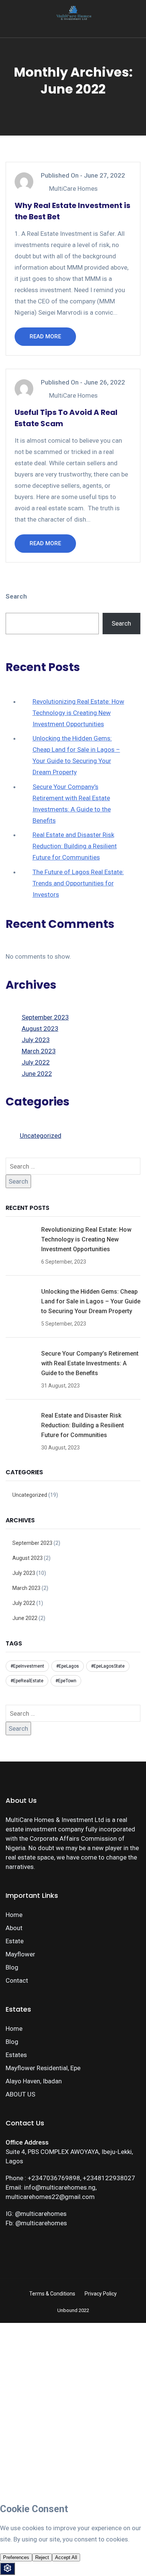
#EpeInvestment (27, 1666)
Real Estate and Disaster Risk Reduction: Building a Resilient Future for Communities (75, 846)
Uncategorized (41, 1136)
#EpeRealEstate (27, 1681)
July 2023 (36, 1040)
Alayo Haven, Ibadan (34, 2081)
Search (16, 596)
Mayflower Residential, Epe (43, 2068)
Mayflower (20, 1954)
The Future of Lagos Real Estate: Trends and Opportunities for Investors (78, 883)
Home (14, 1915)
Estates (16, 2055)
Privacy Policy (101, 2294)
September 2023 (45, 1017)
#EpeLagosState (108, 1666)
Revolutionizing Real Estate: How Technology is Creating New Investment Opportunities (78, 713)
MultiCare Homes (73, 189)
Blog (12, 1967)
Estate (15, 1941)
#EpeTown (66, 1681)
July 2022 (36, 1062)
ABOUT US (20, 2094)
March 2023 (39, 1051)
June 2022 (37, 1074)
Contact (17, 1980)
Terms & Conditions (52, 2294)
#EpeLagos (68, 1666)
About (14, 1928)
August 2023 (40, 1029)
